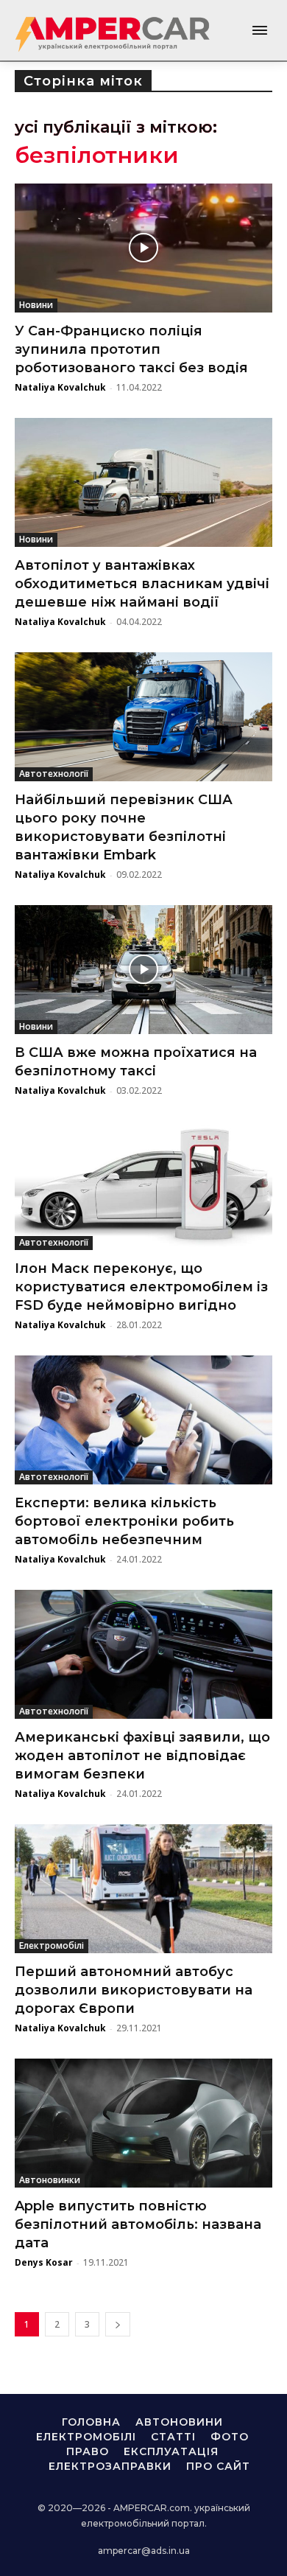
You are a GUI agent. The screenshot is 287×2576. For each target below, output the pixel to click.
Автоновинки (50, 2180)
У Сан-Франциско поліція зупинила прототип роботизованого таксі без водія (131, 349)
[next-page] (118, 2324)
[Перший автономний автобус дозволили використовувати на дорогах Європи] (143, 1889)
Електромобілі (52, 1945)
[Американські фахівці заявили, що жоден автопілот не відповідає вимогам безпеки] (143, 1654)
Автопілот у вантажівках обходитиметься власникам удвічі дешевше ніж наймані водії (142, 584)
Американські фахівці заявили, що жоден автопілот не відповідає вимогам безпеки (142, 1756)
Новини (36, 305)
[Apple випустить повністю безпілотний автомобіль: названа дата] (143, 2123)
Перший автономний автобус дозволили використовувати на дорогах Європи (134, 1990)
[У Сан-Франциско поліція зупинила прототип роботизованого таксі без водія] (143, 248)
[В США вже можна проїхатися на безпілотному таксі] (143, 970)
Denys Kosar (44, 2262)
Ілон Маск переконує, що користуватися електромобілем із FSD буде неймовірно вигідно (141, 1287)
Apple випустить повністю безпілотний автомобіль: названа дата (138, 2224)
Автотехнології (54, 774)
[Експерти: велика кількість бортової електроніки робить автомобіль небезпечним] (143, 1420)
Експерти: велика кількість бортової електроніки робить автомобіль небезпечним (124, 1521)
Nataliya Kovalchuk (60, 387)
